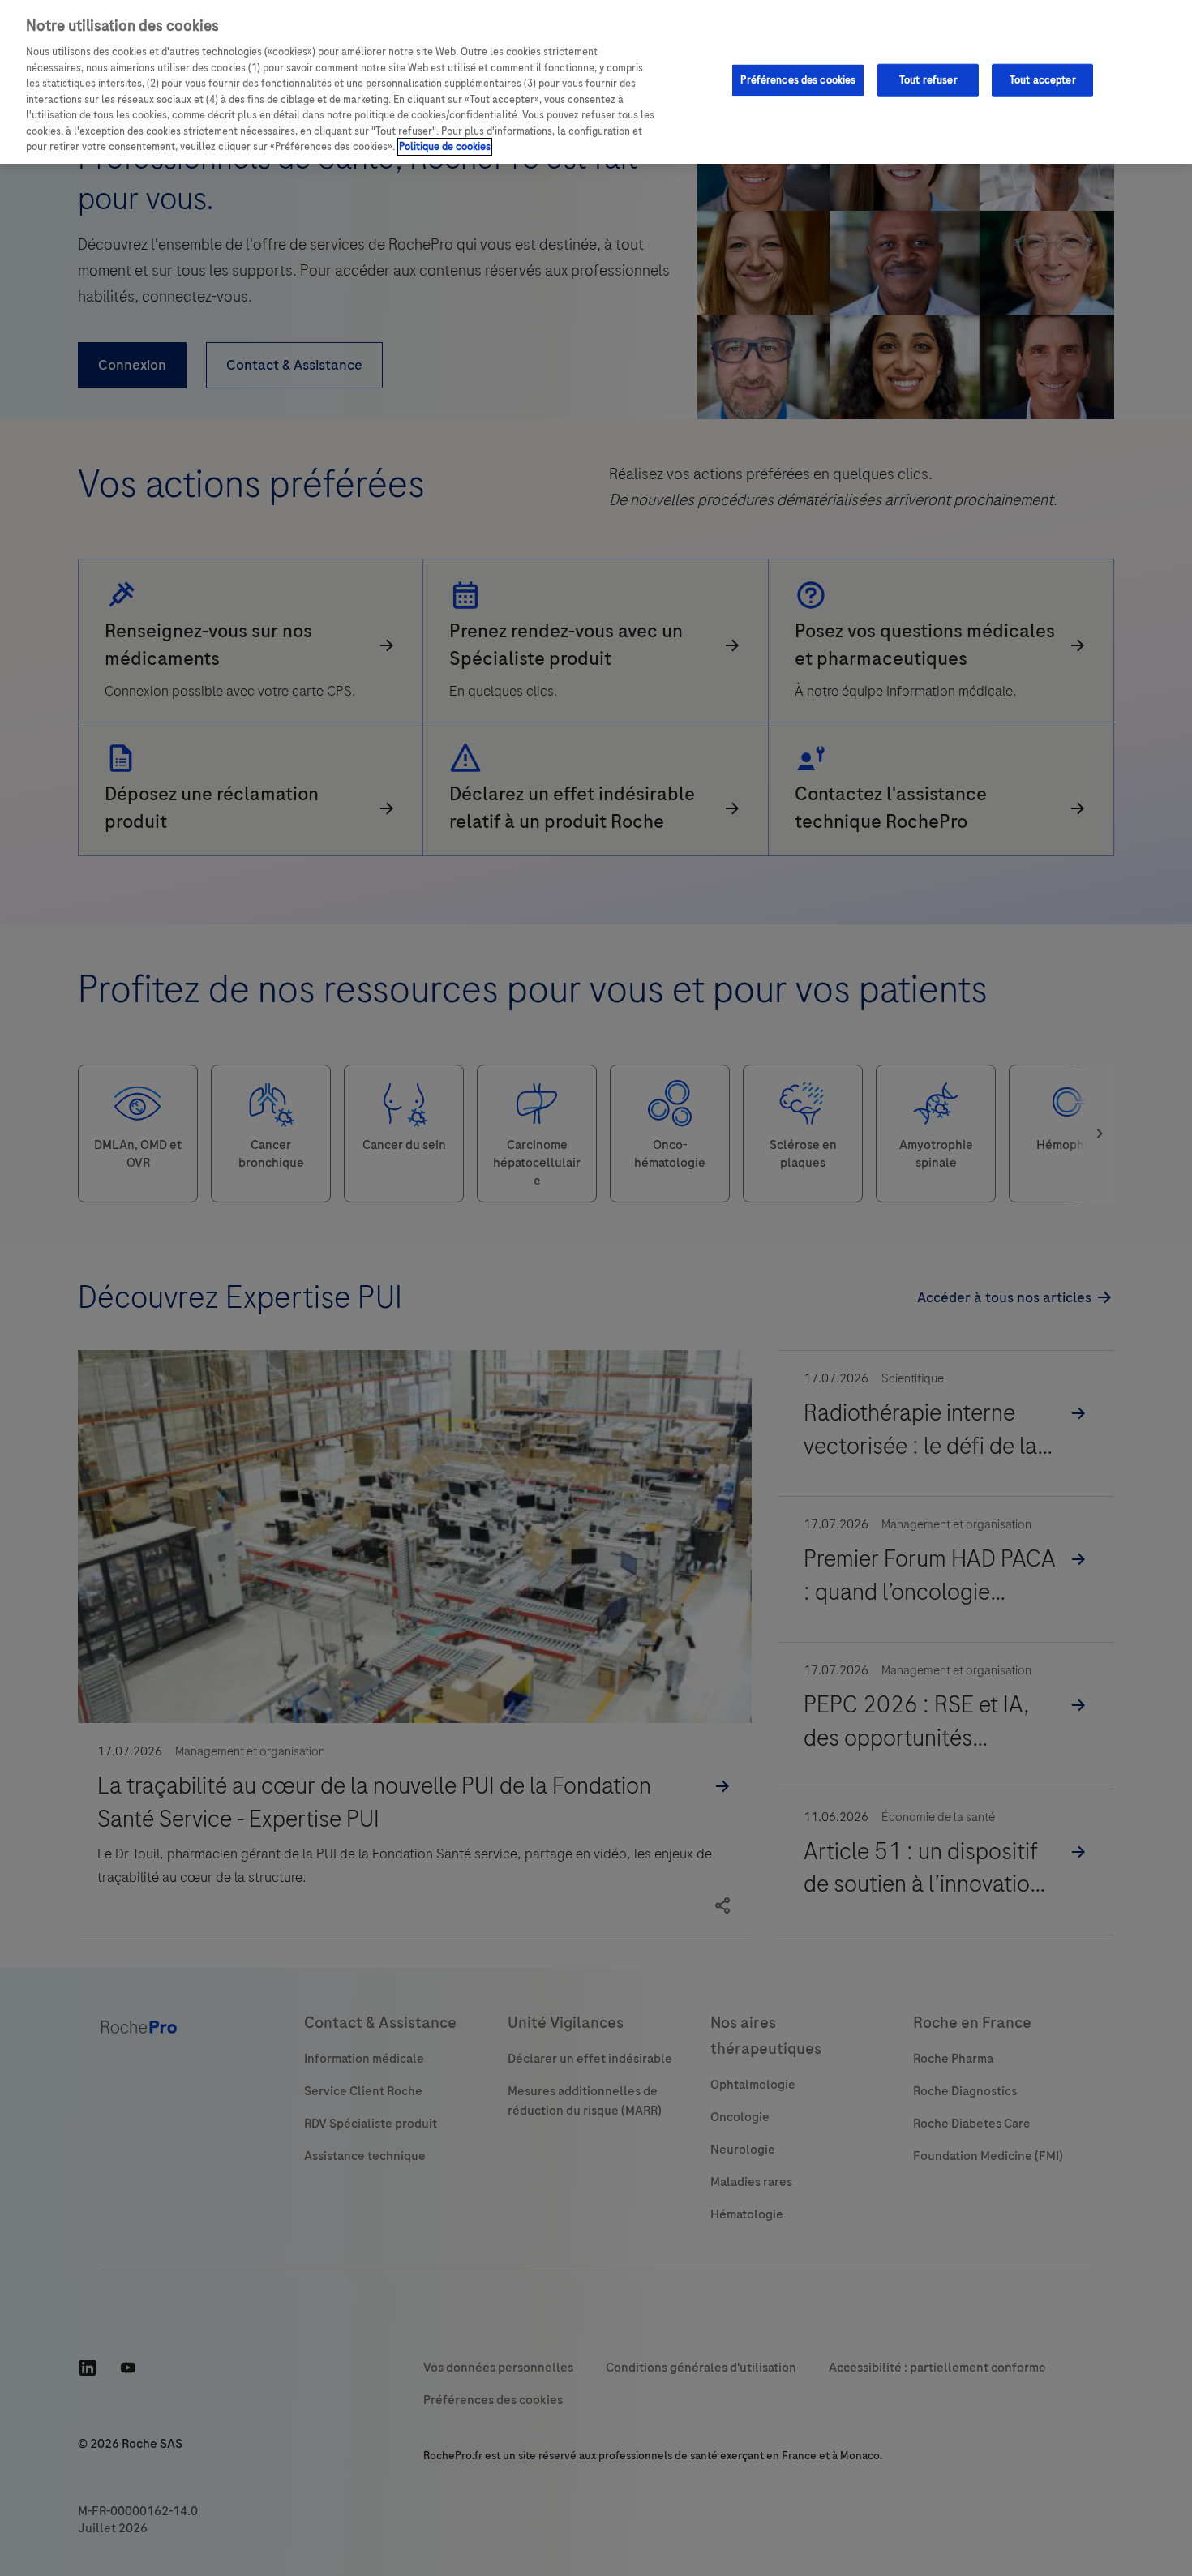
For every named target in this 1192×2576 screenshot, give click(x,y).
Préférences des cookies (798, 79)
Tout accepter (1043, 79)
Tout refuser (928, 79)
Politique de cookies (445, 147)
